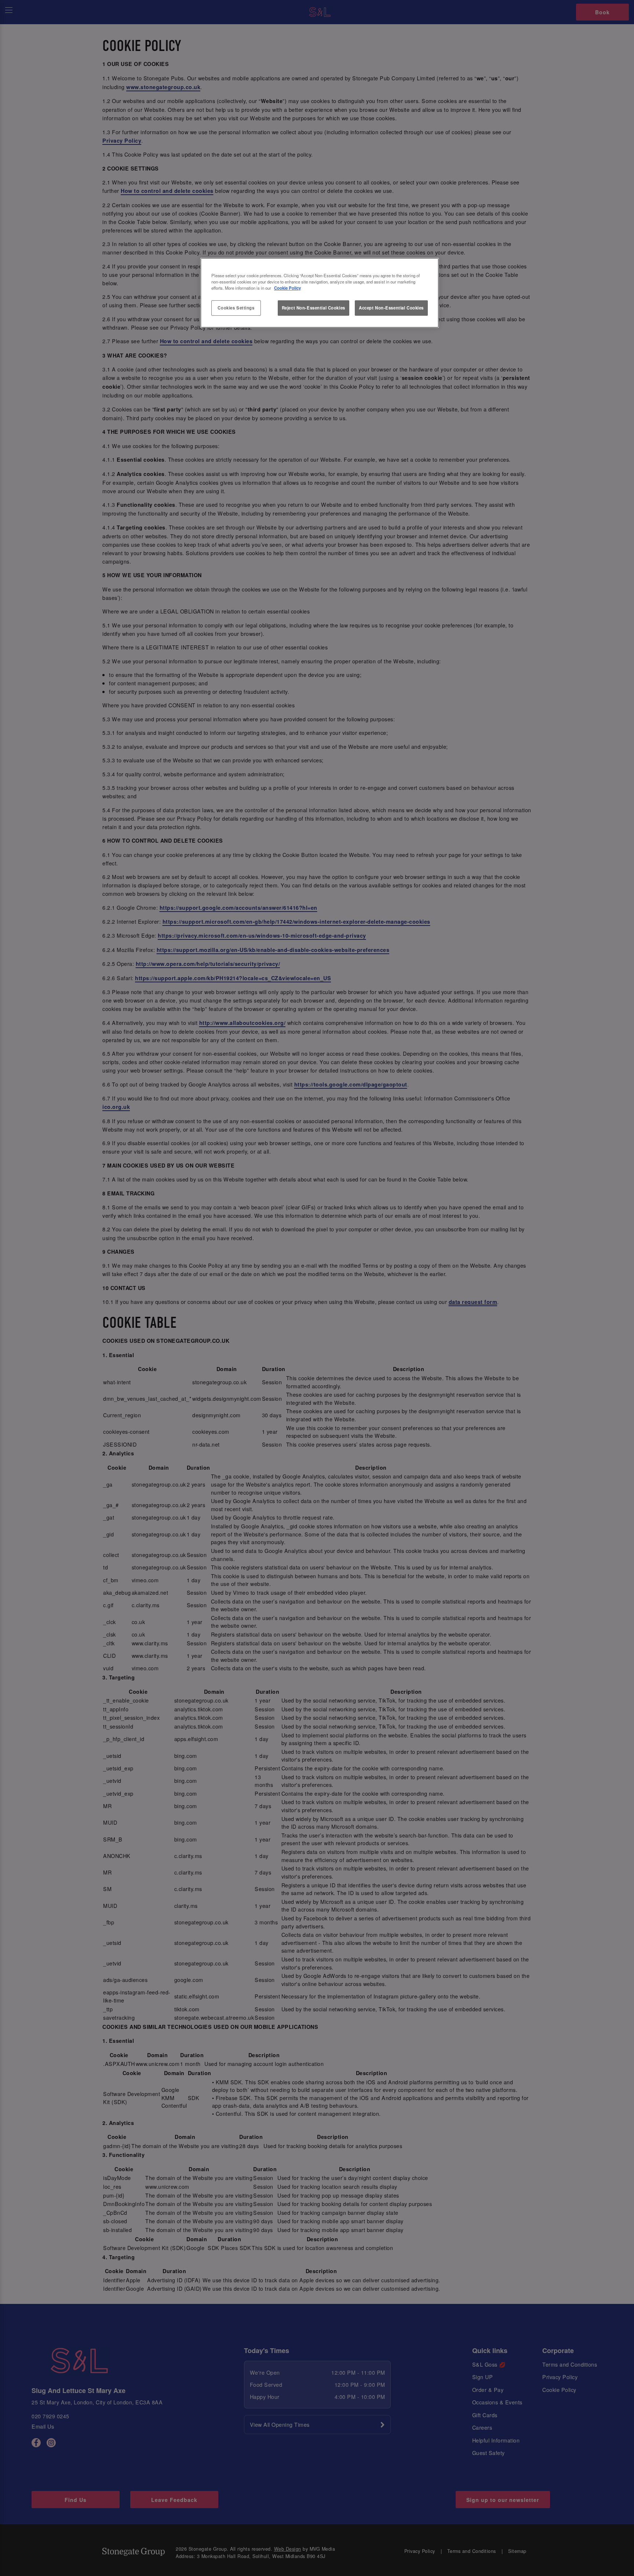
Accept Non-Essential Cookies (391, 308)
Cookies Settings (236, 308)
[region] (320, 293)
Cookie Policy (287, 288)
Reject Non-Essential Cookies (314, 308)
